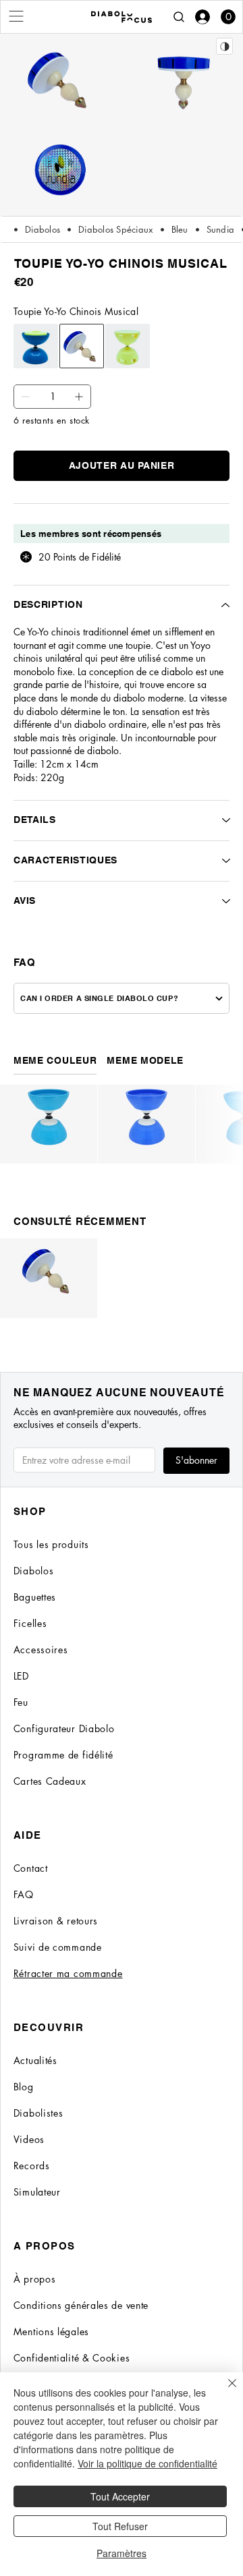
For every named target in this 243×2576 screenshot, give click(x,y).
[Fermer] (224, 2391)
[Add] (26, 397)
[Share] (224, 46)
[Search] (179, 17)
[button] (228, 17)
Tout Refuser (120, 2526)
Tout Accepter (120, 2496)
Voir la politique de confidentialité (147, 2463)
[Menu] (17, 16)
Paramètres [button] (122, 2553)
